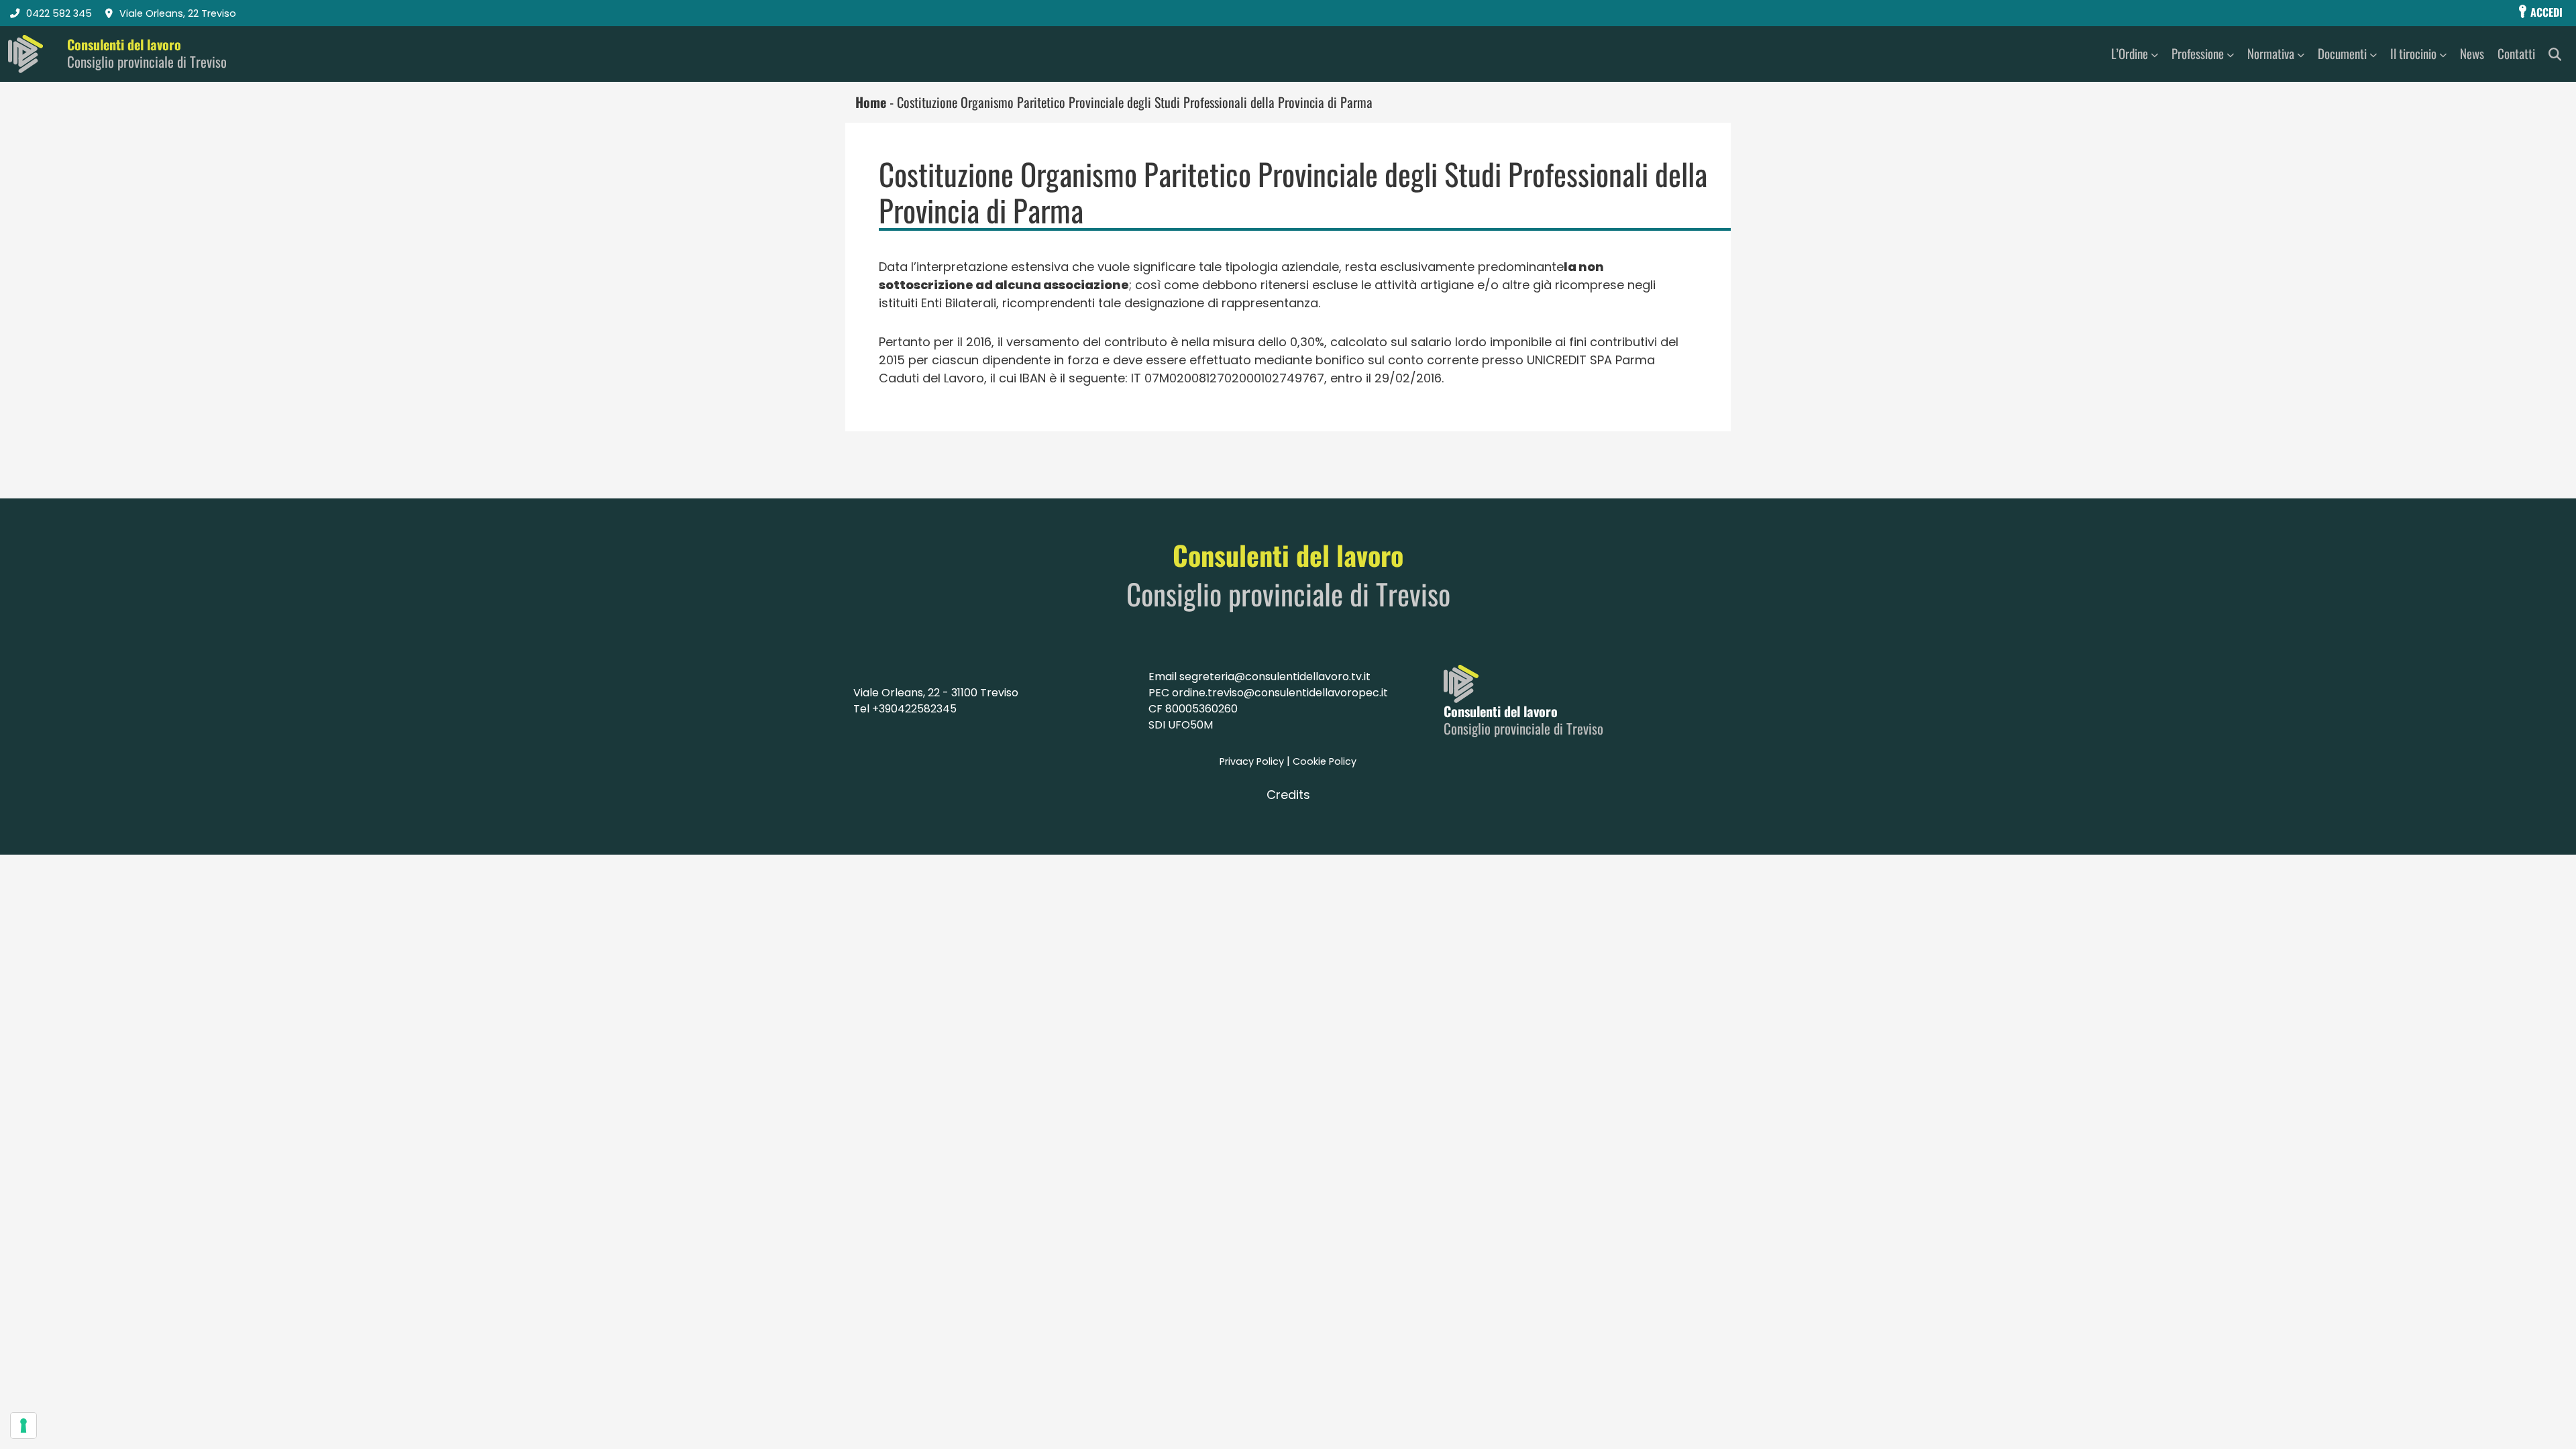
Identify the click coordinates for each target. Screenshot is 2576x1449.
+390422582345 (914, 709)
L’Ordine (2130, 53)
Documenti (2342, 53)
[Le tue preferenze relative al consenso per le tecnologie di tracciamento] (23, 1426)
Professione (2198, 53)
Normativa (2271, 53)
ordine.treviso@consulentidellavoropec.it (1280, 693)
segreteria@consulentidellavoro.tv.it (1275, 677)
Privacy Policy (1252, 761)
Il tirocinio (2413, 53)
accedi (2545, 12)
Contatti (2516, 53)
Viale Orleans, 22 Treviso (178, 13)
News (2472, 53)
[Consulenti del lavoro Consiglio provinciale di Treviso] (25, 54)
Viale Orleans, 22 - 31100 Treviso (936, 693)
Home (871, 102)
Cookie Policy (1325, 761)
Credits (1288, 795)
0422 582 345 (59, 13)
